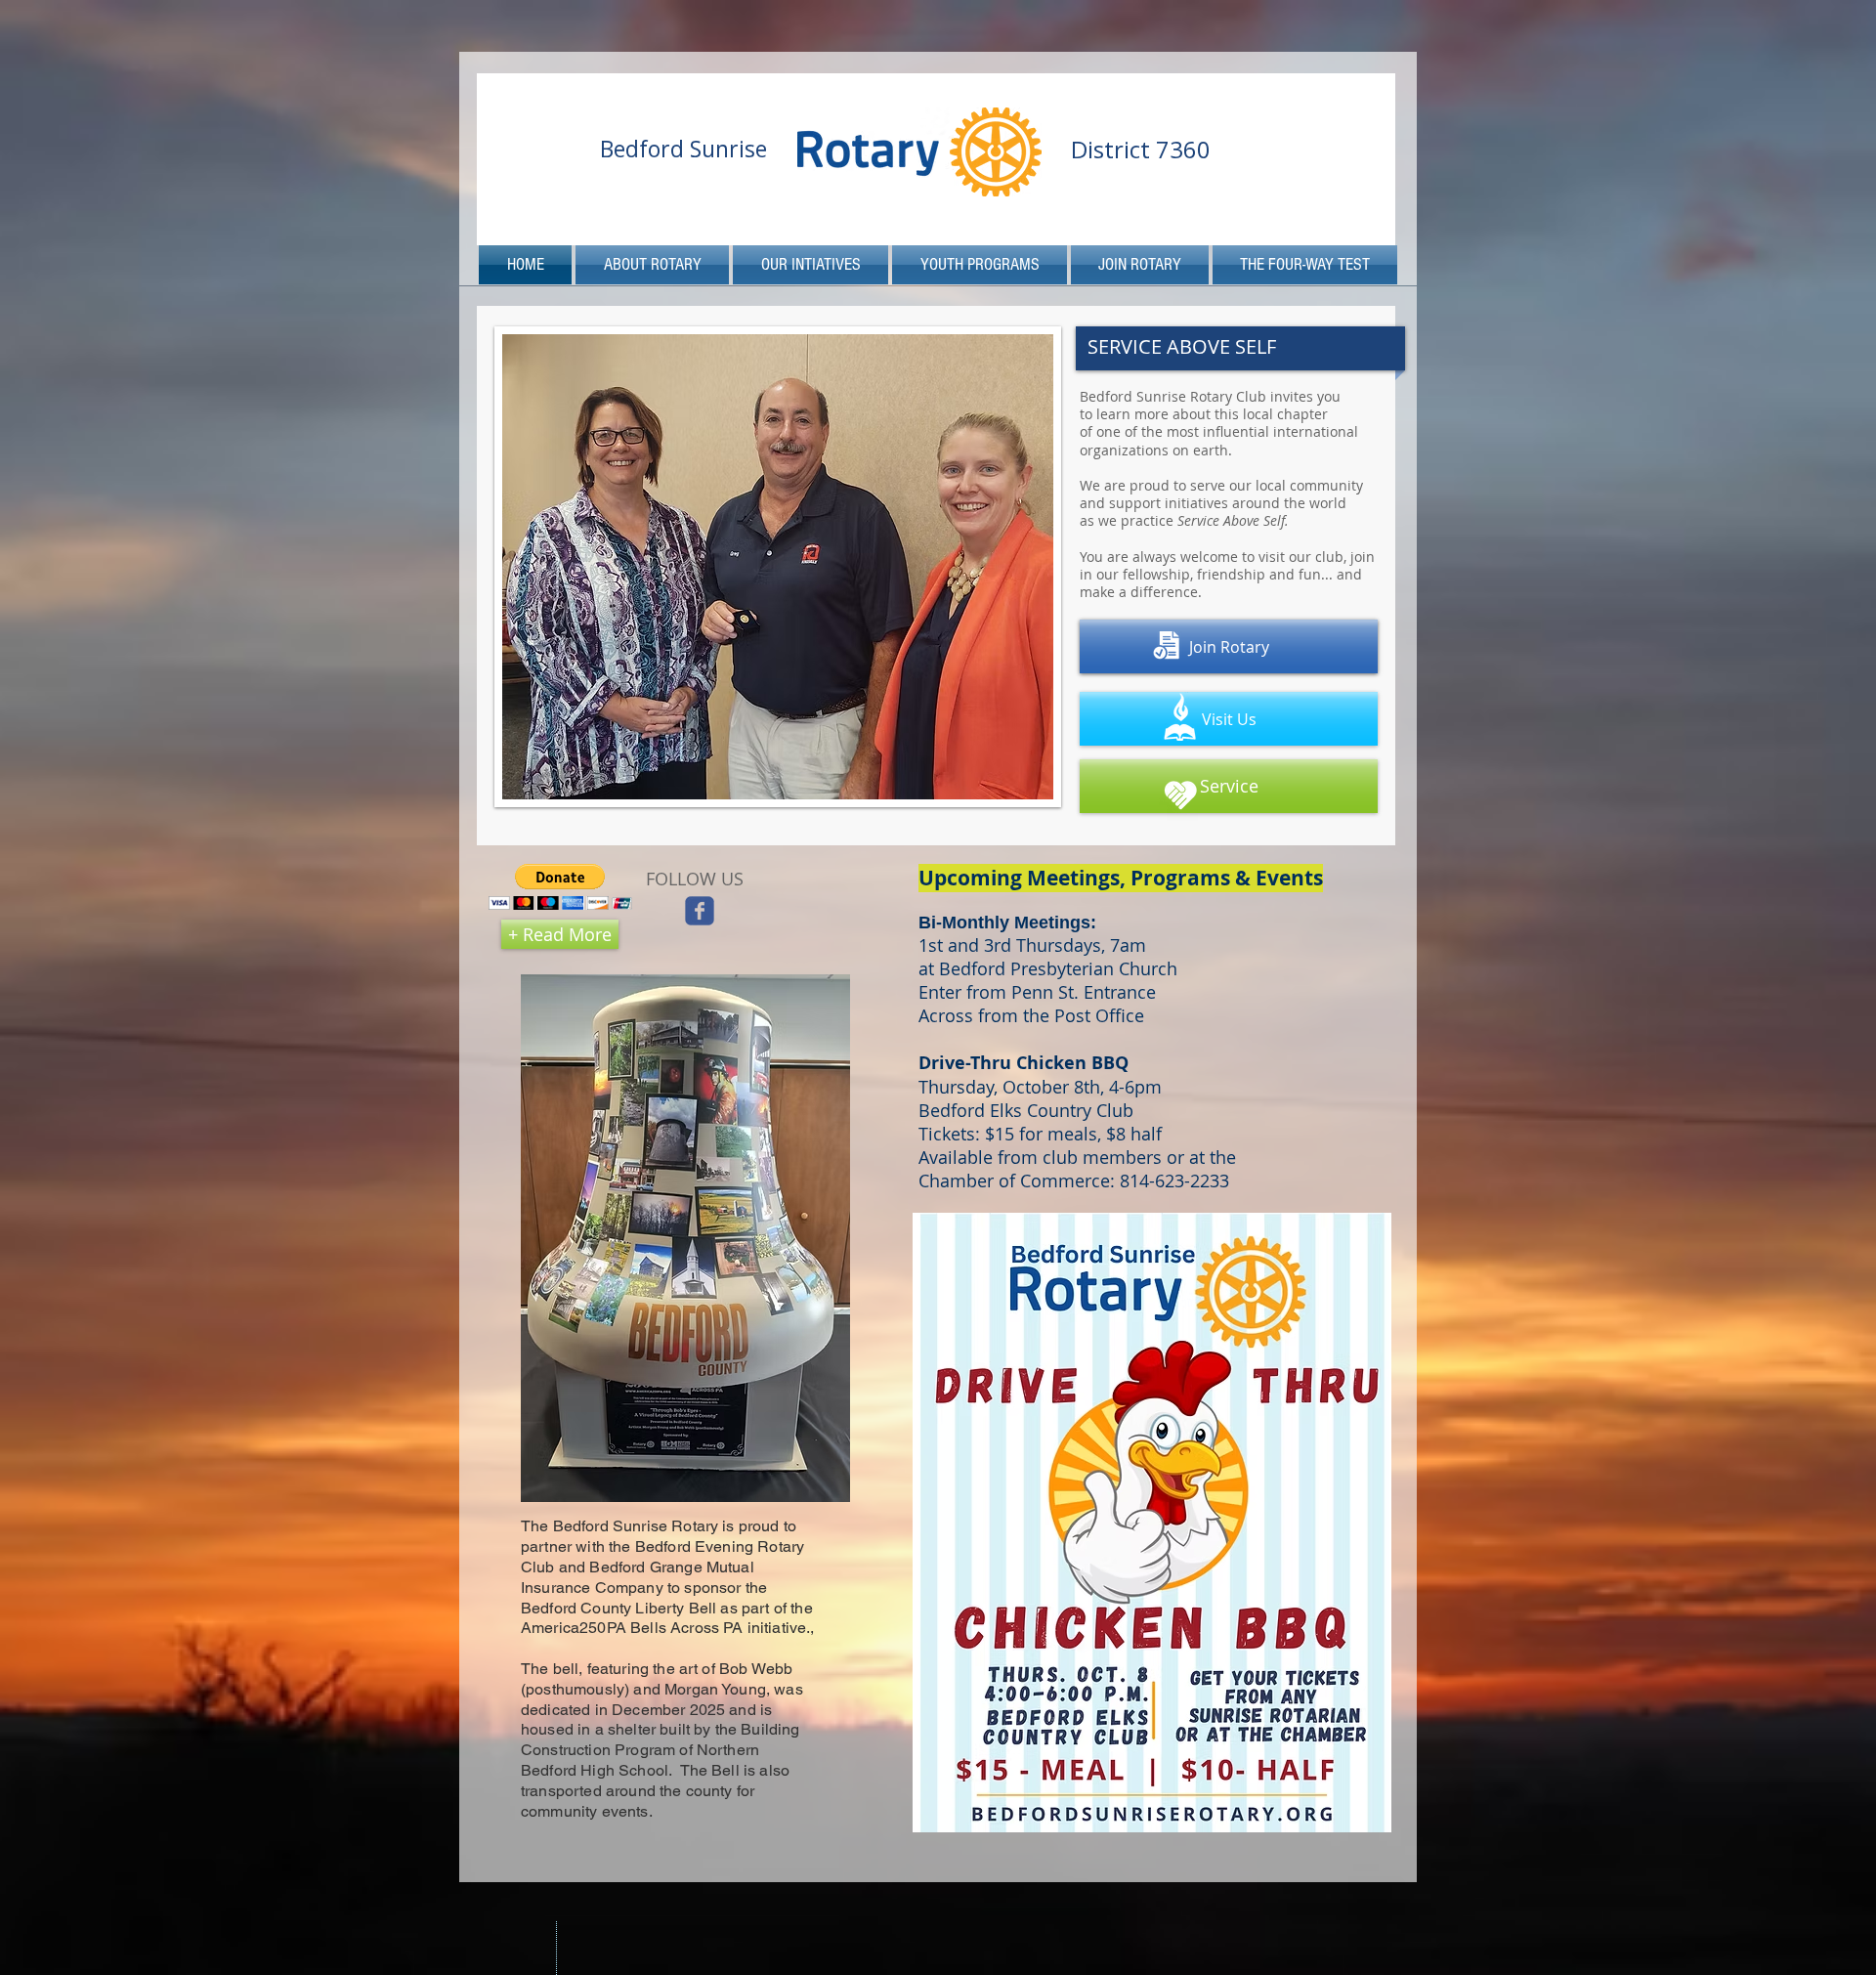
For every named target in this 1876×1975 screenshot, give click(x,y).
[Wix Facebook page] (700, 911)
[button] (560, 887)
